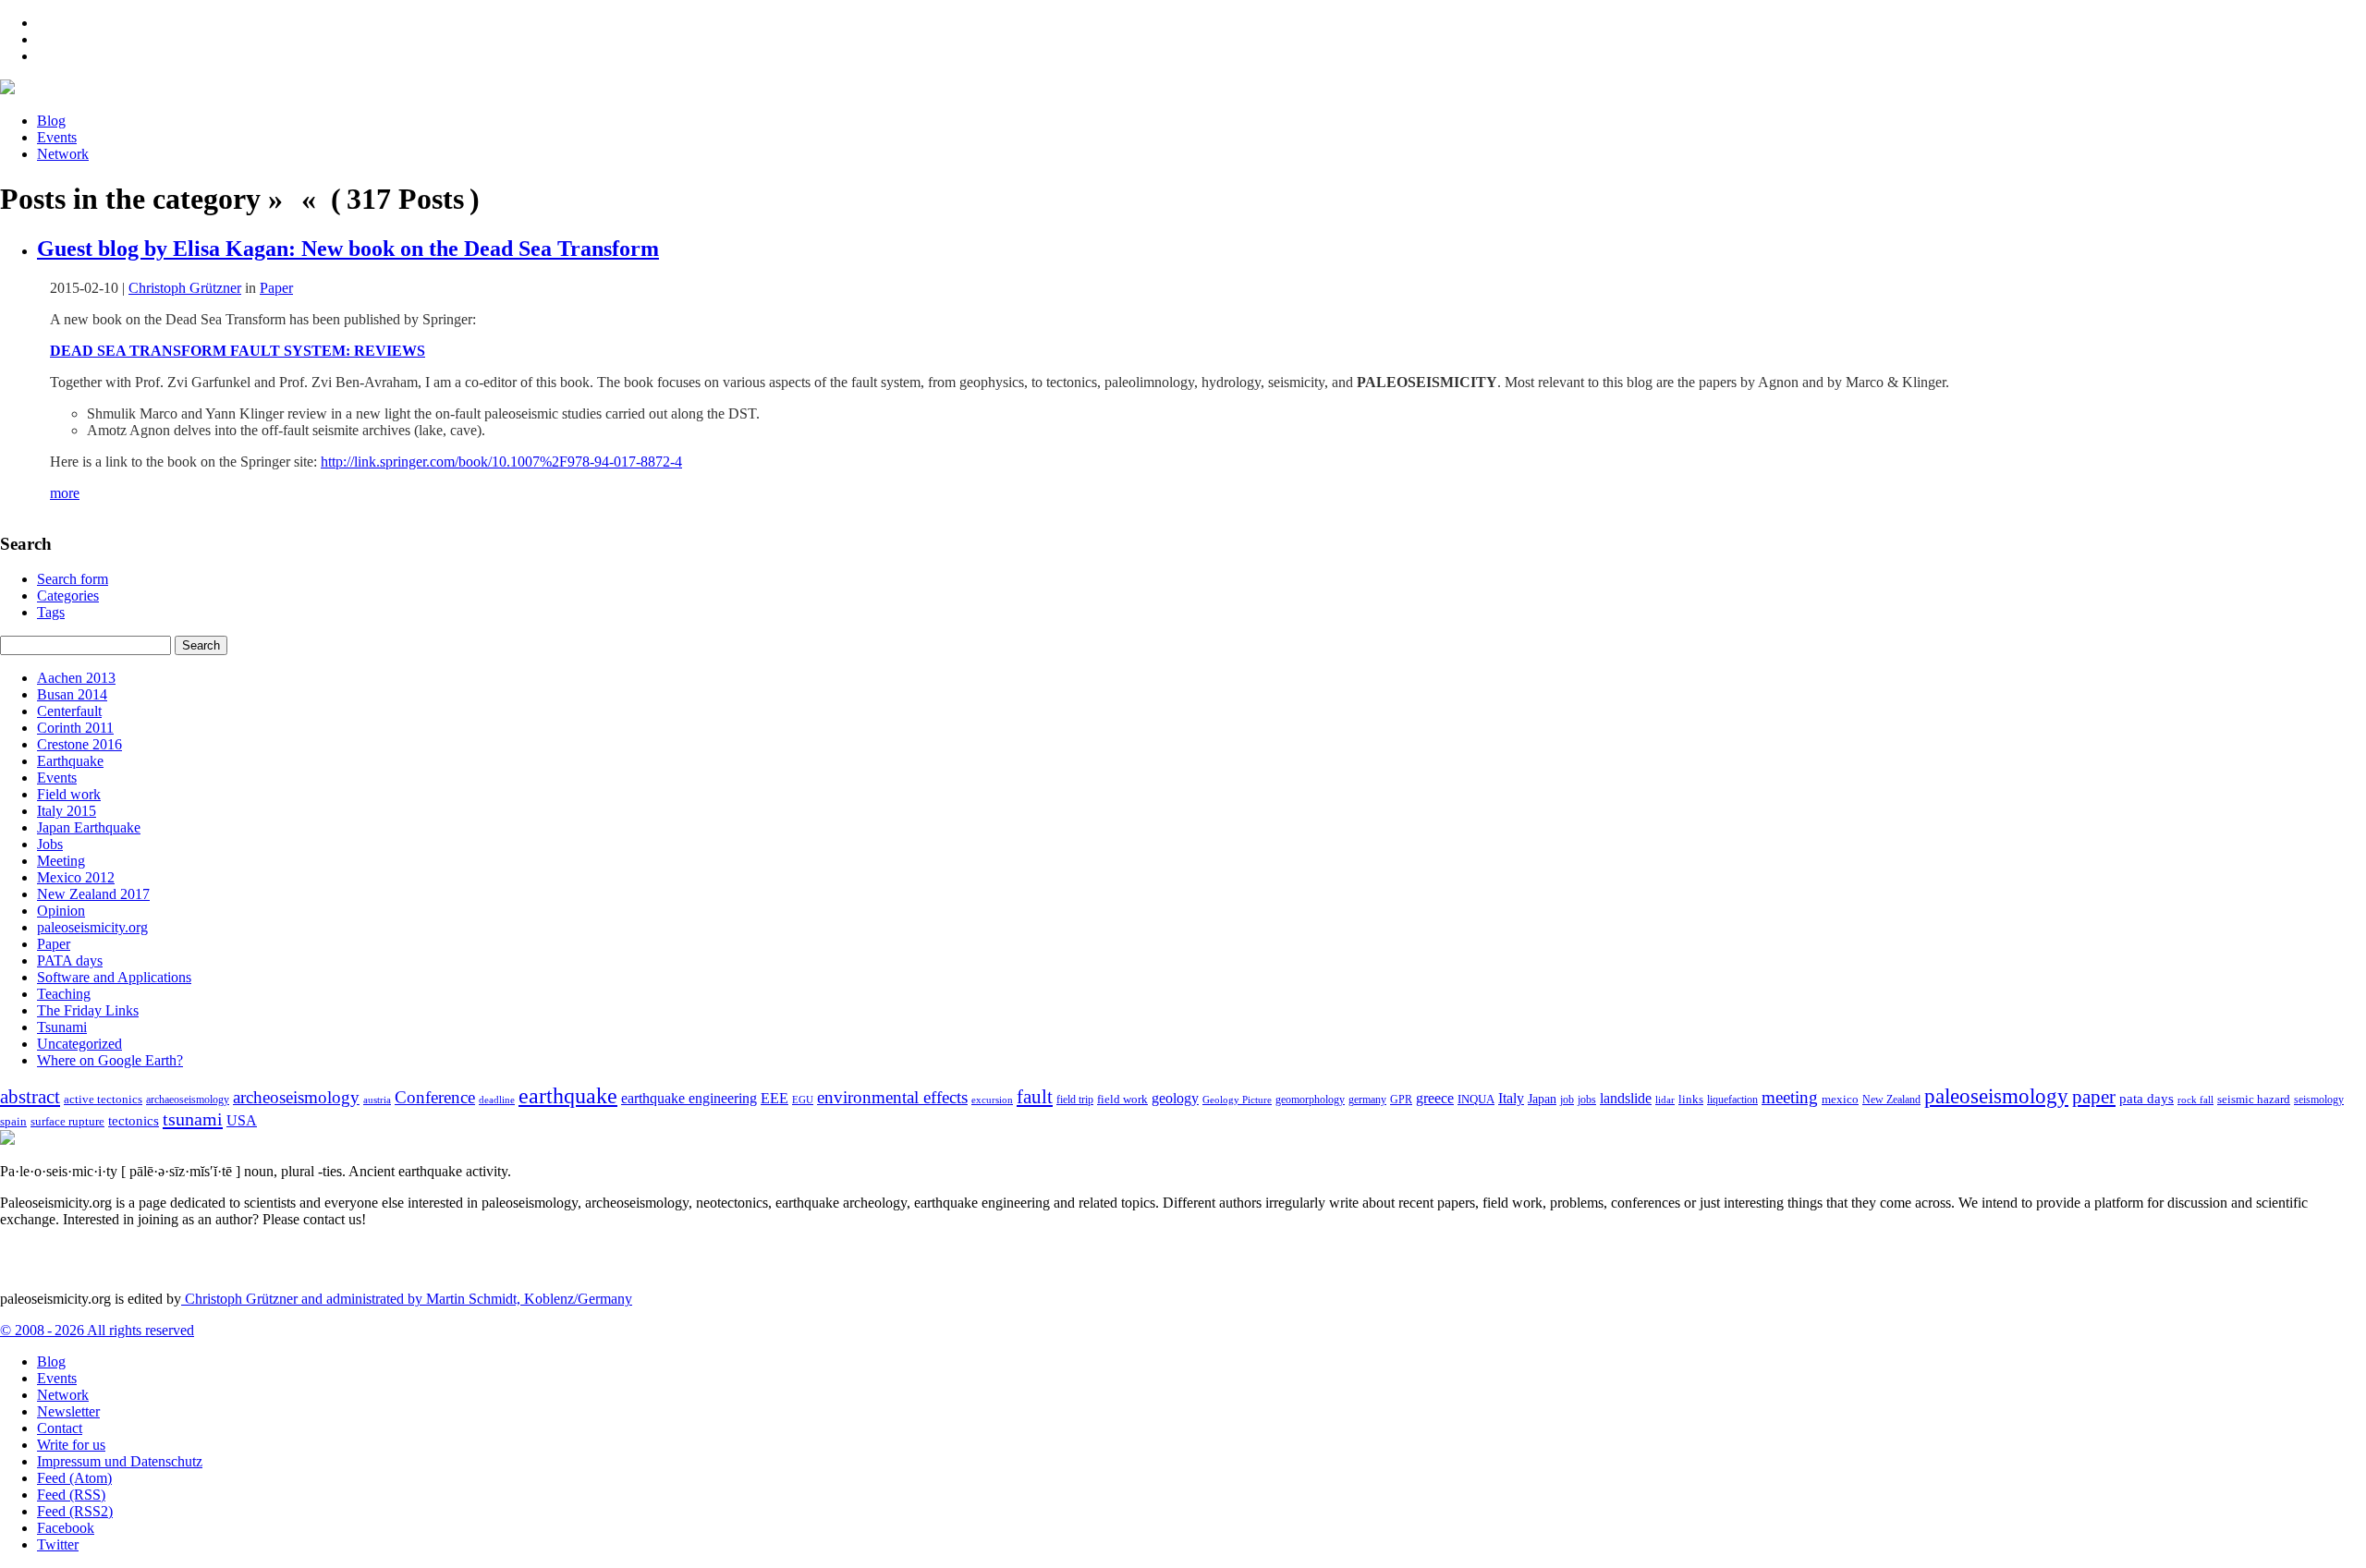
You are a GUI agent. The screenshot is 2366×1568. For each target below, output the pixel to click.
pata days (2146, 1099)
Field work (69, 794)
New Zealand (1891, 1100)
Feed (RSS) (71, 1495)
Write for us (71, 1445)
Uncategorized (79, 1044)
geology (1175, 1098)
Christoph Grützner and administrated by (407, 1299)
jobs (1587, 1100)
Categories (68, 596)
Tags (51, 612)
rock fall (2195, 1100)
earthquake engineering (689, 1098)
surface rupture (67, 1122)
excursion (992, 1100)
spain (13, 1122)
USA (242, 1120)
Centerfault (69, 711)
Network (63, 154)
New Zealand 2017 (93, 894)
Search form (73, 579)
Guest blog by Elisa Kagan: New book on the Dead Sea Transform (348, 249)
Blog (51, 121)
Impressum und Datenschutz (120, 1461)
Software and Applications (114, 977)
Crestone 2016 (79, 744)
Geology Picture (1237, 1100)
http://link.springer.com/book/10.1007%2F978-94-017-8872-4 (501, 462)
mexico (1840, 1099)
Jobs (50, 844)
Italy (1511, 1098)
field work (1122, 1100)
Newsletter (68, 1411)
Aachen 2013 (76, 678)
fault (1035, 1097)
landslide (1626, 1098)
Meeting (61, 861)
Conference (435, 1097)
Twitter (58, 1544)
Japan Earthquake (89, 827)
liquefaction (1732, 1100)
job (1567, 1100)
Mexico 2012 (76, 877)
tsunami (193, 1119)
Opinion (61, 911)
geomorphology (1310, 1100)
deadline (497, 1100)
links (1691, 1100)
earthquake (568, 1096)
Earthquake (70, 761)
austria (377, 1100)
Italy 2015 (67, 811)
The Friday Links (88, 1010)
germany (1367, 1100)
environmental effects (892, 1097)
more (65, 493)
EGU (803, 1100)
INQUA (1476, 1100)
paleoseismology (1996, 1096)
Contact (60, 1428)
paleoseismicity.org (92, 927)
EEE (774, 1098)
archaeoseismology (188, 1100)
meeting (1790, 1097)
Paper (276, 288)
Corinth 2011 (75, 728)
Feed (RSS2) (75, 1511)
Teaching (64, 994)
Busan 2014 (72, 694)
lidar (1665, 1100)
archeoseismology (296, 1097)
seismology (2319, 1100)
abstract (30, 1097)
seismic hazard (2254, 1099)
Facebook (66, 1528)
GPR (1401, 1100)
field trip (1075, 1100)
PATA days (70, 960)
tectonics (134, 1120)
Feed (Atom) (74, 1478)
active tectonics (103, 1100)
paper (2094, 1097)
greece (1435, 1098)
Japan (1542, 1099)
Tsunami (62, 1027)
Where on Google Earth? (110, 1060)
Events (57, 137)
